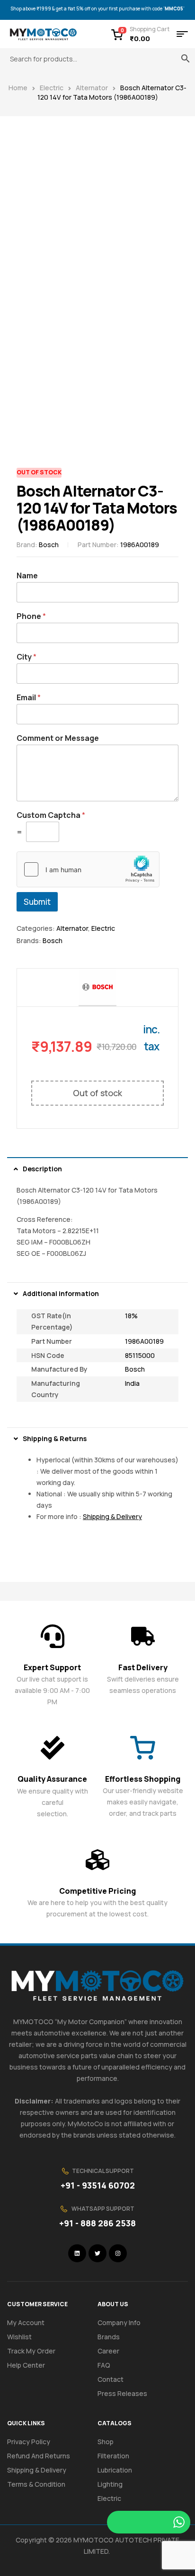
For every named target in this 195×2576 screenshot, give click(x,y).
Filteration (113, 2456)
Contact (111, 2379)
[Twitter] (97, 2253)
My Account (26, 2323)
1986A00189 (144, 1341)
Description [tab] (42, 1169)
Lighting (110, 2484)
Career (108, 2351)
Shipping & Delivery (37, 2470)
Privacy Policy (29, 2442)
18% (131, 1316)
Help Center (26, 2365)
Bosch (49, 545)
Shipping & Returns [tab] (55, 1438)
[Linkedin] (77, 2253)
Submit (37, 902)
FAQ (104, 2365)
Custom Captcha (51, 815)
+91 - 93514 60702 (98, 2185)
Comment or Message (58, 738)
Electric (52, 88)
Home (18, 88)
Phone (31, 616)
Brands (109, 2337)
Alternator (92, 88)
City (27, 657)
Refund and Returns (39, 2456)
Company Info (119, 2323)
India (132, 1383)
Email (29, 698)
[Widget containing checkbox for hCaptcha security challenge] (88, 869)
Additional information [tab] (61, 1293)
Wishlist (19, 2337)
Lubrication (115, 2470)
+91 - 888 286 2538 (97, 2223)
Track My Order (31, 2351)
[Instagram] (118, 2253)
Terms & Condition (36, 2484)
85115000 (140, 1355)
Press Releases (122, 2393)
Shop (106, 2442)
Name (27, 576)
